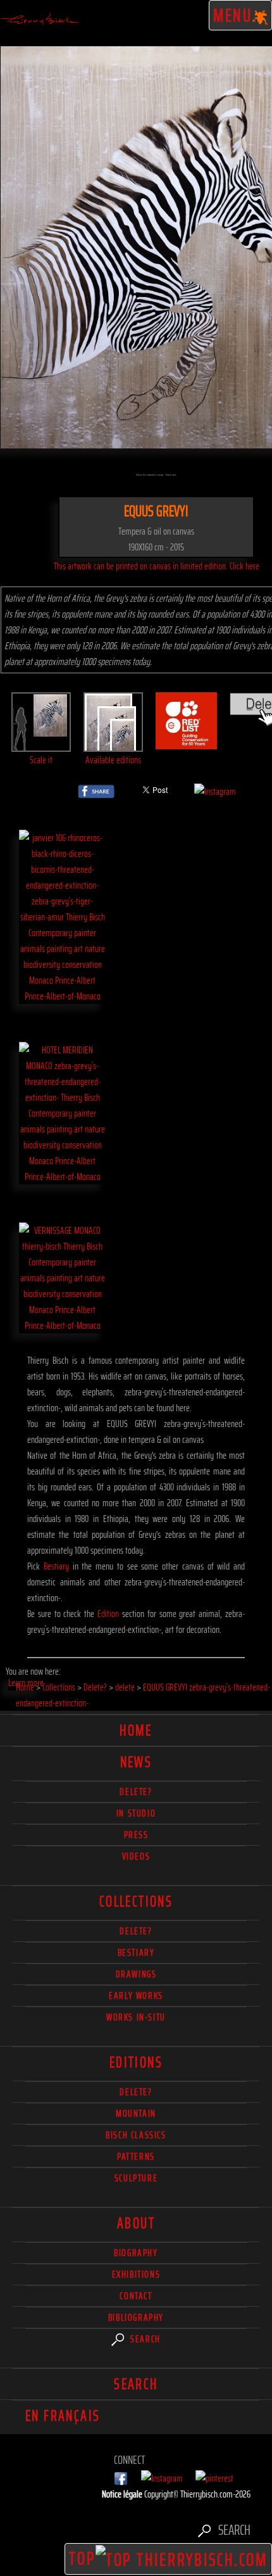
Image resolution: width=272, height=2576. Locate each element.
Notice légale (123, 2494)
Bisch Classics (136, 2135)
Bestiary (56, 1566)
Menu (233, 15)
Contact (136, 2296)
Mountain (136, 2113)
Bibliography (136, 2317)
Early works (136, 1995)
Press (136, 1835)
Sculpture (136, 2178)
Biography (136, 2253)
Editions (136, 2062)
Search (144, 2339)
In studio (136, 1813)
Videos (136, 1856)
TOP (82, 2558)
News (136, 1762)
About (136, 2223)
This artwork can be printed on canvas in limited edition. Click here (157, 566)
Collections (136, 1901)
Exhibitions (136, 2274)
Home (136, 1730)
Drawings (136, 1974)
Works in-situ (136, 2017)
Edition (108, 1614)
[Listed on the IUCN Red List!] (187, 741)
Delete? (136, 2092)
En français (63, 2416)
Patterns (136, 2156)
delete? (136, 1792)
